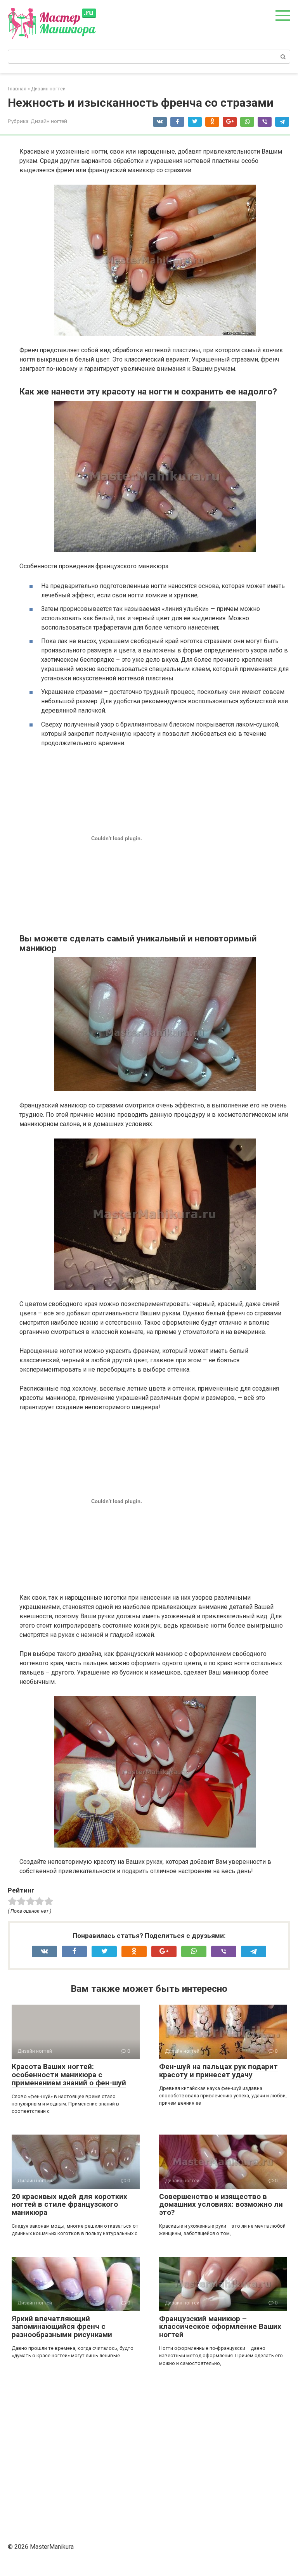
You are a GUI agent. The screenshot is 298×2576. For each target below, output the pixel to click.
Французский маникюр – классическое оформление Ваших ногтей (220, 2327)
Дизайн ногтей (49, 121)
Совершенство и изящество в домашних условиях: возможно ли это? (221, 2205)
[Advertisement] (149, 2452)
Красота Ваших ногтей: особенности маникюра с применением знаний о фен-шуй (69, 2075)
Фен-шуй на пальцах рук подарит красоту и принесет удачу (218, 2071)
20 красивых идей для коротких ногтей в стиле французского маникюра (69, 2205)
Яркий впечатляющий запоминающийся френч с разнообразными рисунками (62, 2327)
